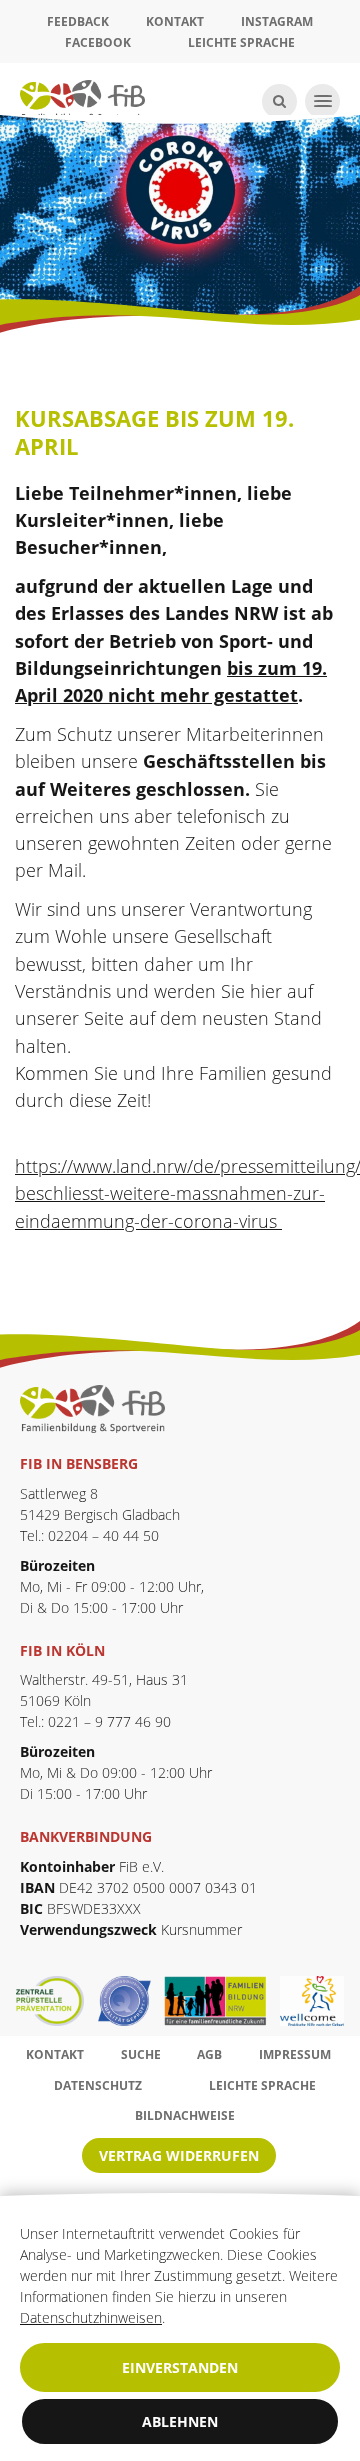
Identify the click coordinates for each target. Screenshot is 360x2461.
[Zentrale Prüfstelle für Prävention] (56, 2001)
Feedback (78, 21)
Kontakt (175, 21)
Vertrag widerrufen (179, 2155)
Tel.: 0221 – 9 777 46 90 (95, 1721)
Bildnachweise (185, 2115)
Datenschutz (98, 2085)
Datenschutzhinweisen (91, 2317)
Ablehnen (180, 2421)
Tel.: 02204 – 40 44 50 (89, 1535)
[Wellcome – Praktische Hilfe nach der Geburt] (312, 2001)
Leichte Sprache (241, 42)
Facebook (98, 42)
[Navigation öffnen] (322, 101)
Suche (141, 2054)
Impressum (295, 2054)
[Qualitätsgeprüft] (131, 2001)
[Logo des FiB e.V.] (92, 1407)
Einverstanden (180, 2367)
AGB (209, 2054)
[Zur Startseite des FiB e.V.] (82, 99)
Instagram (277, 21)
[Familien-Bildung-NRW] (222, 2001)
